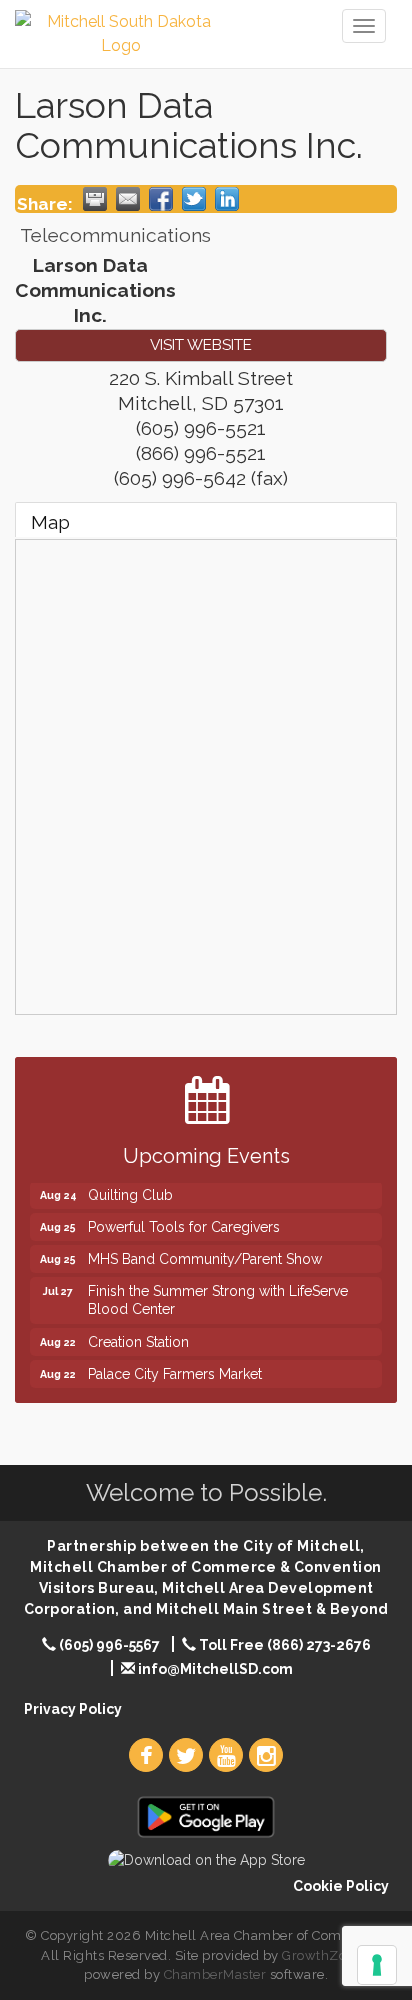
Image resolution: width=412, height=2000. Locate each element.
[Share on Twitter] (194, 199)
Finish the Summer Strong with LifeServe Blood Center (218, 1295)
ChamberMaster (215, 1974)
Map (50, 522)
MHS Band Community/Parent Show (205, 1254)
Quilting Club (130, 1190)
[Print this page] (95, 199)
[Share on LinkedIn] (227, 199)
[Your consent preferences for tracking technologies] (377, 1965)
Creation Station (138, 1337)
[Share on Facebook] (161, 199)
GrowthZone (322, 1955)
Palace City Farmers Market (175, 1369)
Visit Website (201, 345)
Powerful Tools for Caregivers (184, 1222)
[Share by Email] (128, 199)
